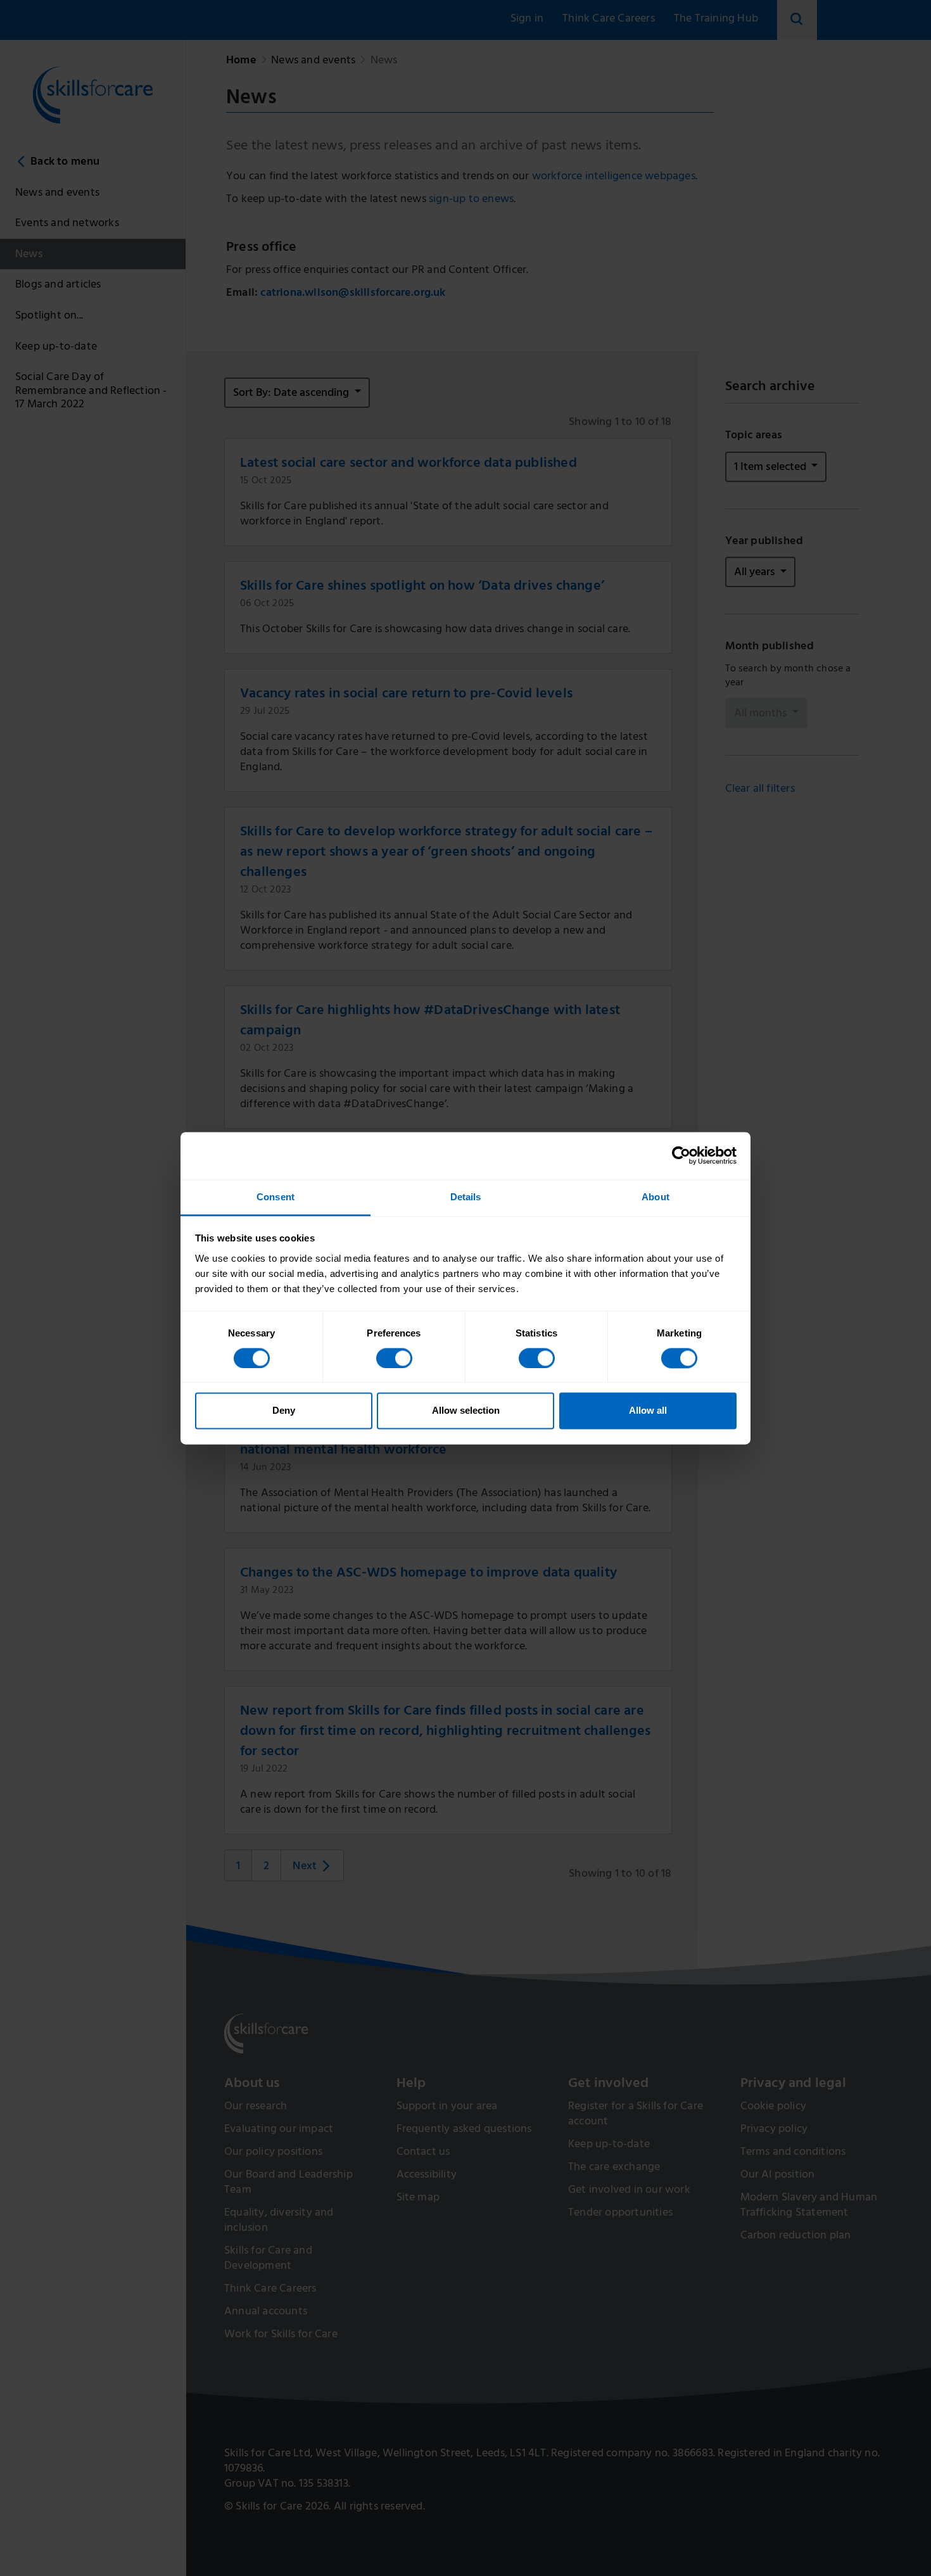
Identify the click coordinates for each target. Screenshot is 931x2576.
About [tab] (655, 1197)
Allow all (648, 1411)
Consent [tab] (275, 1197)
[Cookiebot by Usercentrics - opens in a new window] (681, 1155)
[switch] (394, 1358)
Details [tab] (466, 1197)
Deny (284, 1411)
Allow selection (466, 1411)
